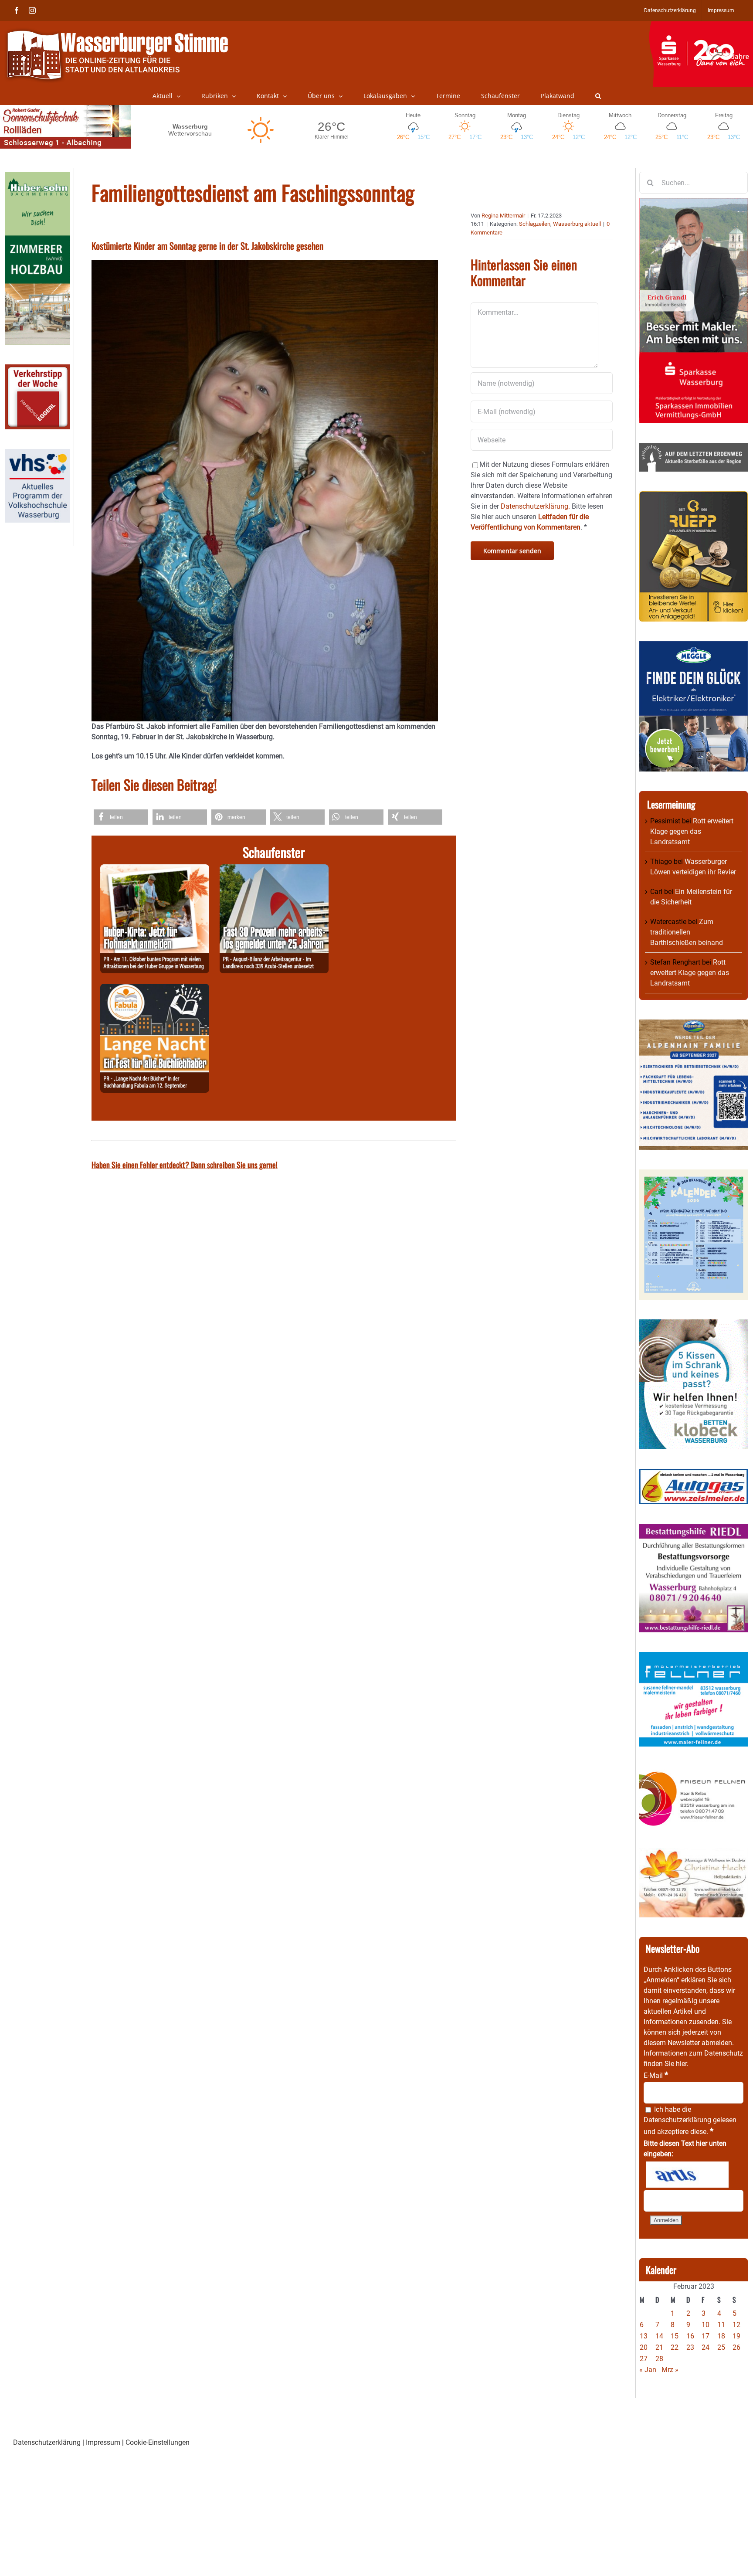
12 (736, 2325)
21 (659, 2347)
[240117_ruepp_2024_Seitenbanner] (694, 496)
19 (736, 2336)
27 (644, 2359)
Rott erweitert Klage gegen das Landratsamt (692, 831)
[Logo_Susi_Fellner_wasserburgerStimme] (694, 1657)
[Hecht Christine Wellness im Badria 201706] (694, 1853)
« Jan (648, 2370)
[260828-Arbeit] (274, 869)
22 (675, 2347)
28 (659, 2359)
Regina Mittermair (503, 216)
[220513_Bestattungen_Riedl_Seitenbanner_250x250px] (694, 1529)
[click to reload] (687, 2175)
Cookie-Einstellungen (158, 2442)
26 (736, 2347)
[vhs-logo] (38, 454)
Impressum (103, 2442)
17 (706, 2336)
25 (721, 2347)
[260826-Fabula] (155, 989)
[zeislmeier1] (694, 1474)
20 (644, 2347)
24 (706, 2347)
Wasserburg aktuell (577, 224)
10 (706, 2325)
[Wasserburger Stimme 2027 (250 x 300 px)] (694, 1025)
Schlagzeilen (535, 224)
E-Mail (656, 2075)
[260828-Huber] (155, 869)
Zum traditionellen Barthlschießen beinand (687, 932)
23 (690, 2347)
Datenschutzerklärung (677, 2120)
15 (675, 2336)
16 (690, 2336)
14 (659, 2336)
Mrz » (670, 2370)
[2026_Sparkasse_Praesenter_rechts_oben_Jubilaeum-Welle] (701, 26)
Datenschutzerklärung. (535, 506)
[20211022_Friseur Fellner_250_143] (694, 1771)
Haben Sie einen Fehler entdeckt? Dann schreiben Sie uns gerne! (185, 1165)
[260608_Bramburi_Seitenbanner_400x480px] (694, 1174)
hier (681, 2064)
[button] (598, 96)
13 (644, 2336)
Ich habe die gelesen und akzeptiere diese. (690, 2121)
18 (721, 2336)
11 (721, 2325)
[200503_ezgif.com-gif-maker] (694, 1324)
